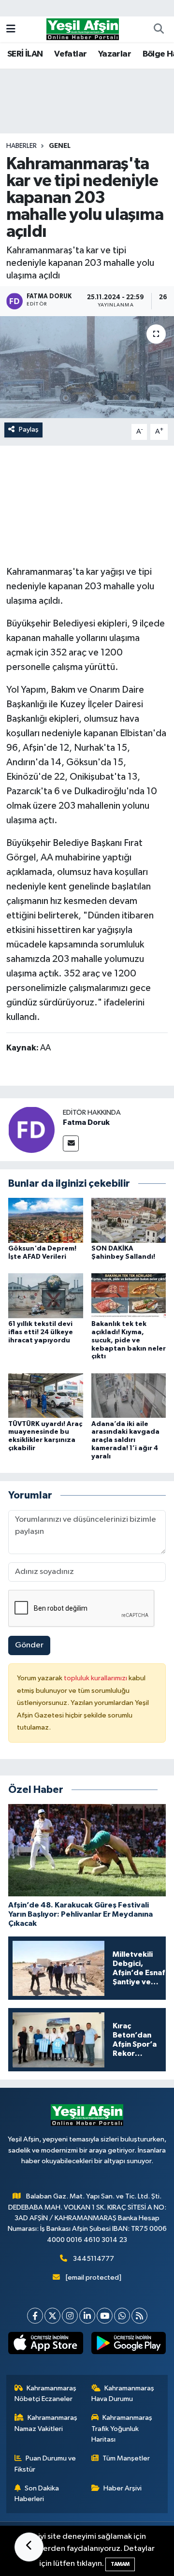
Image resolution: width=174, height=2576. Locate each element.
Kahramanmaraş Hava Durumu (123, 2394)
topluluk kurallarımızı (96, 1678)
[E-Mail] (71, 1143)
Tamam (120, 2564)
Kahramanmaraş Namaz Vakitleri (46, 2423)
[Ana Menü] (11, 29)
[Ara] (159, 29)
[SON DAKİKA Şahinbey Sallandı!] (129, 1220)
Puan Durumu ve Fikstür (45, 2464)
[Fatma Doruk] (31, 1129)
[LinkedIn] (87, 2316)
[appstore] (46, 2345)
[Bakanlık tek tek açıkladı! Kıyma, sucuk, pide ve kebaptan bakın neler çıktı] (129, 1296)
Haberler (22, 146)
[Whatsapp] (122, 2316)
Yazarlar (115, 54)
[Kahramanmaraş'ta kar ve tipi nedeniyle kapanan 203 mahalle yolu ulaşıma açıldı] (87, 367)
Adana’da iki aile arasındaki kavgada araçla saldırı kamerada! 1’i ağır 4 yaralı (125, 1440)
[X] (52, 2316)
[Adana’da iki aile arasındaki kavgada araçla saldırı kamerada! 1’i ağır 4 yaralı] (129, 1395)
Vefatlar (70, 54)
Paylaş (29, 429)
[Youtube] (105, 2316)
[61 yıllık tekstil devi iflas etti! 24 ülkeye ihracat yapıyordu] (46, 1296)
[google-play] (128, 2345)
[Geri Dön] (29, 2547)
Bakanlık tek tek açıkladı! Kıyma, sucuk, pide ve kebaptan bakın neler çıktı (129, 1340)
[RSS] (139, 2316)
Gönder (29, 1645)
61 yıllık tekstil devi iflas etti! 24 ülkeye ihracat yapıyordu (41, 1332)
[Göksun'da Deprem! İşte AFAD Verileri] (46, 1220)
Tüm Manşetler (126, 2458)
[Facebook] (35, 2316)
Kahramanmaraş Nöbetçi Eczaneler (46, 2394)
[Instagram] (70, 2316)
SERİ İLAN (25, 54)
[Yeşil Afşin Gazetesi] (83, 29)
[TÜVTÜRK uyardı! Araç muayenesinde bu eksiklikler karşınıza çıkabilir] (46, 1395)
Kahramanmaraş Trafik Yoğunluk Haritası (122, 2429)
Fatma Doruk (86, 1122)
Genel (60, 146)
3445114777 (94, 2259)
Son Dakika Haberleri (37, 2494)
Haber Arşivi (123, 2488)
